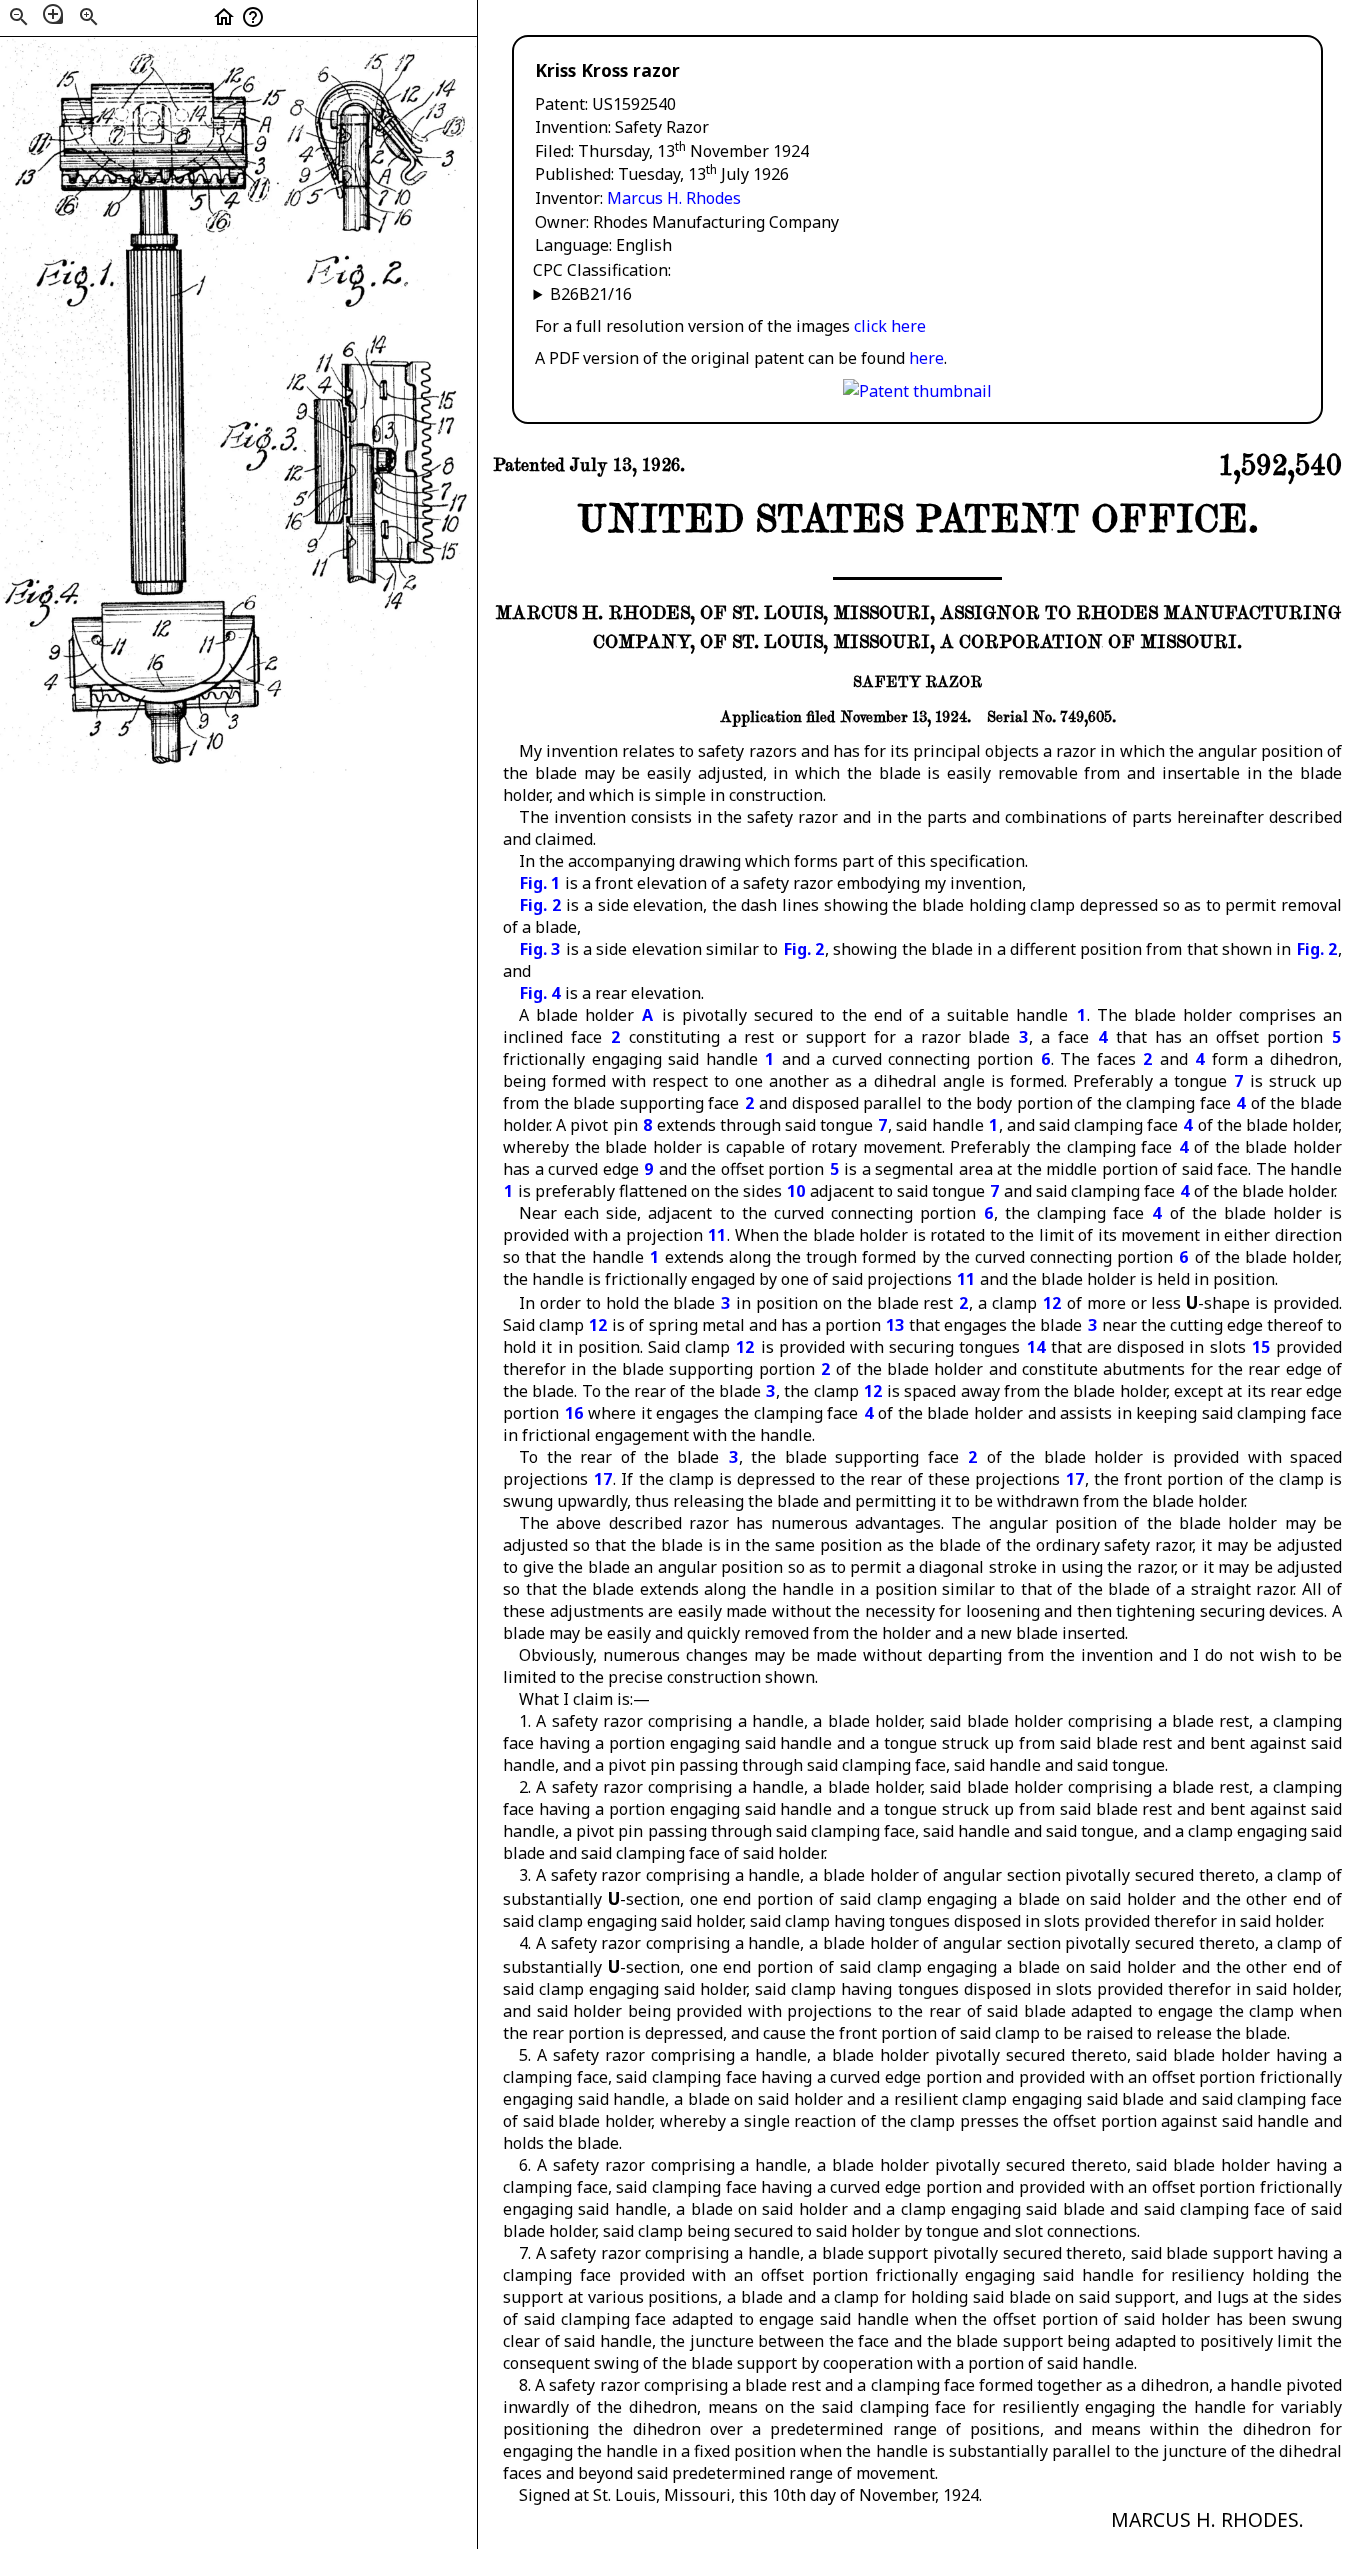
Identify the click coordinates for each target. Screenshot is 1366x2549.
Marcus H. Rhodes (674, 198)
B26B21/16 (591, 294)
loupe (53, 14)
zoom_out (19, 17)
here (926, 358)
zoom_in (89, 17)
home (224, 17)
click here (890, 326)
